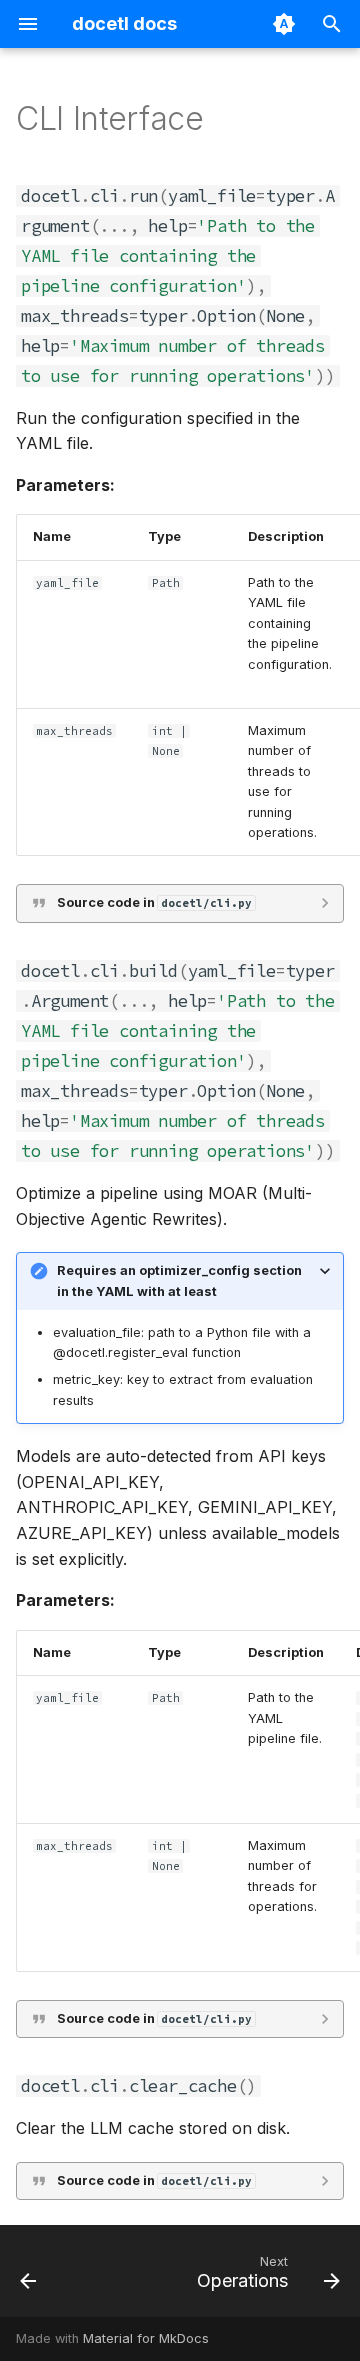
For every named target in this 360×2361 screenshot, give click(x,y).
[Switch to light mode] (284, 24)
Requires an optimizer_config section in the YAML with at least (179, 1280)
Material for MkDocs (146, 2338)
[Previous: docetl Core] (28, 2277)
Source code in (154, 902)
